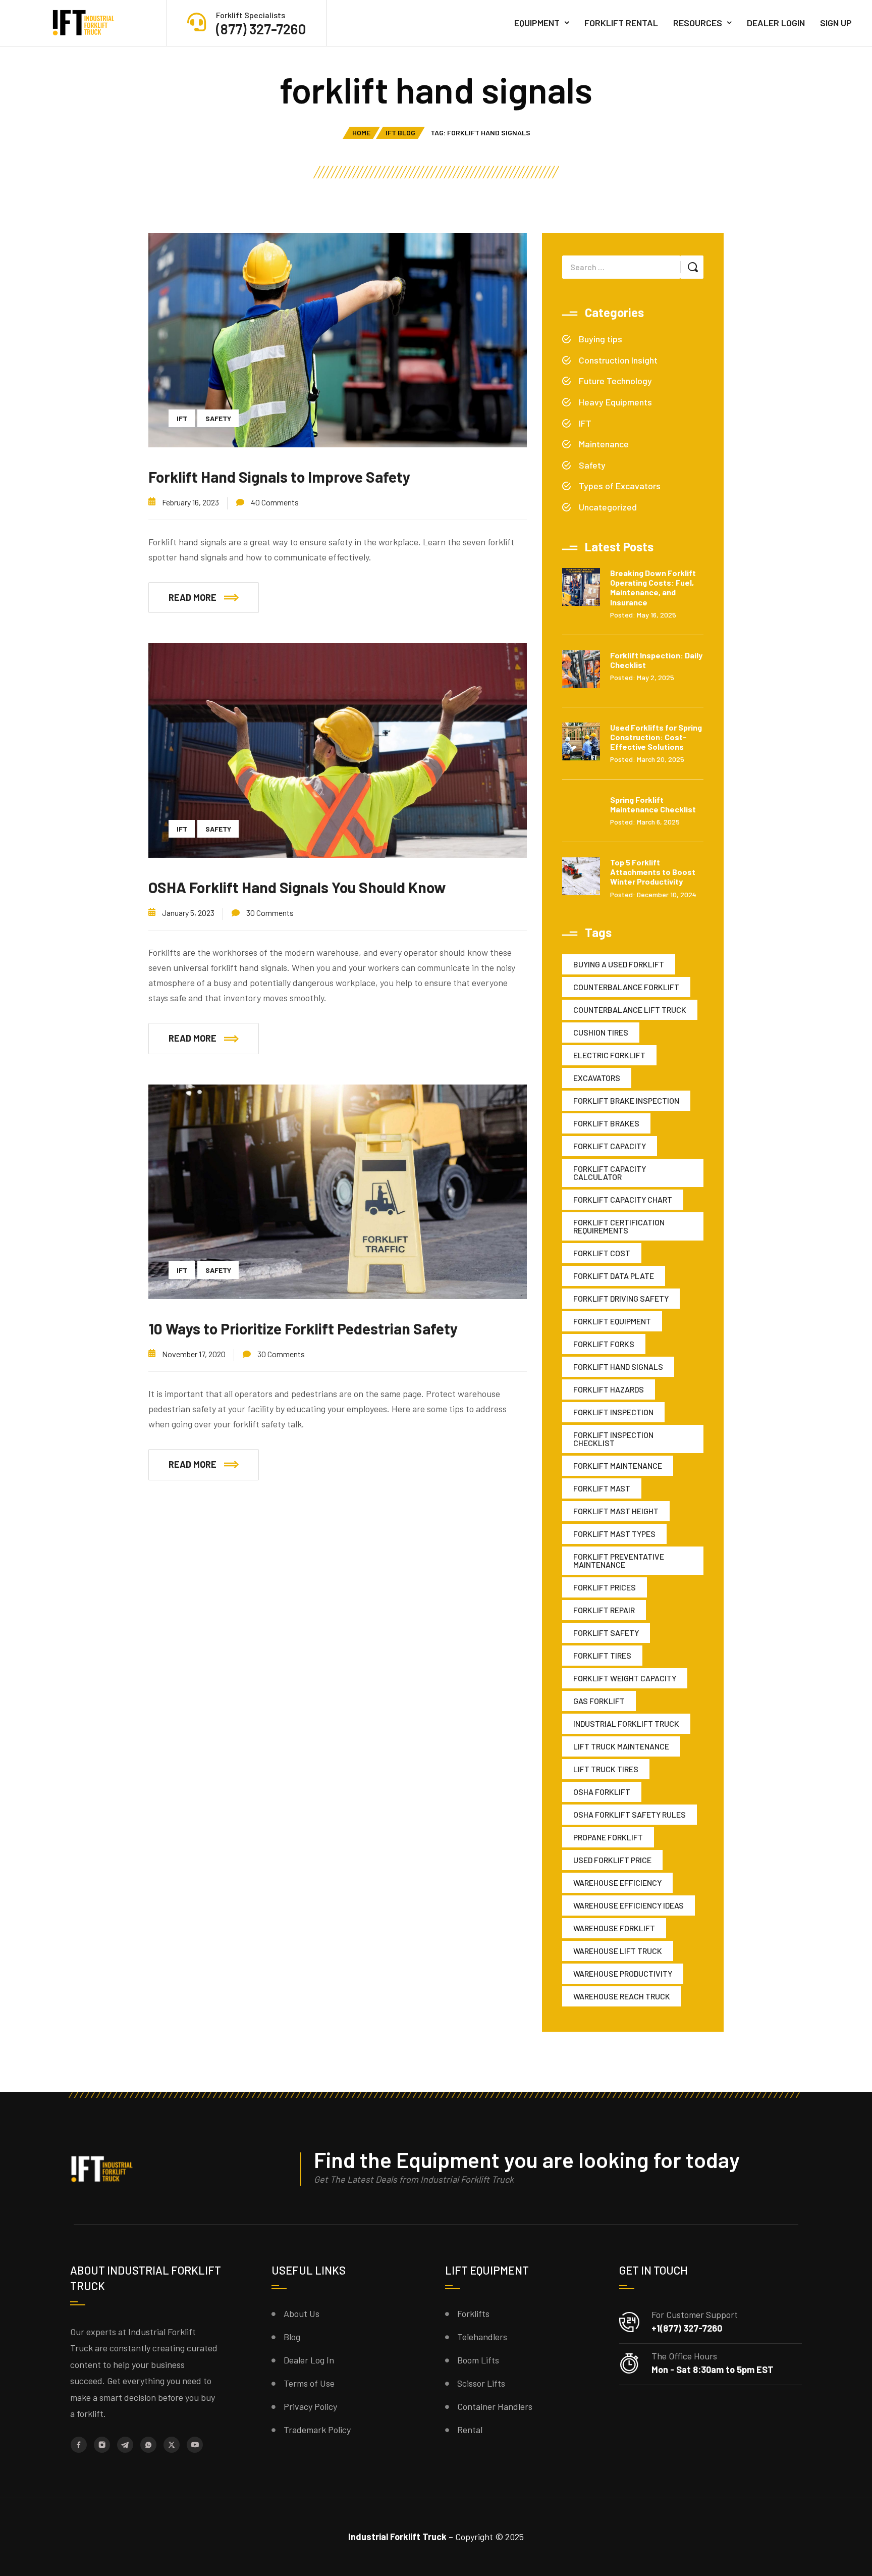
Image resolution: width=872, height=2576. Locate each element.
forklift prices (605, 1587)
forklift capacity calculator (610, 1173)
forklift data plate (614, 1276)
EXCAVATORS (597, 1078)
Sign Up (836, 23)
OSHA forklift (602, 1792)
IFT (182, 418)
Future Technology (615, 381)
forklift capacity (610, 1146)
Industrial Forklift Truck (626, 1723)
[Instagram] (102, 2445)
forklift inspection (613, 1412)
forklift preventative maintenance (619, 1560)
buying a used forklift (619, 964)
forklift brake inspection (626, 1100)
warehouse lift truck (618, 1951)
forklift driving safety (621, 1298)
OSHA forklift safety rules (630, 1814)
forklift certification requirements (619, 1226)
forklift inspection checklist (613, 1439)
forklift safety (606, 1633)
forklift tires (602, 1655)
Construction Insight (618, 360)
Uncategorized (608, 507)
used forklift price (612, 1860)
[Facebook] (79, 2445)
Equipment (537, 23)
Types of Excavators (620, 486)
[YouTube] (195, 2445)
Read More (193, 597)
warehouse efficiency (617, 1883)
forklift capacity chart (623, 1199)
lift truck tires (606, 1769)
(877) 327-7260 (261, 29)
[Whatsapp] (148, 2445)
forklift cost (602, 1253)
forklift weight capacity (625, 1678)
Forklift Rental (621, 23)
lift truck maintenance (621, 1746)
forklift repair (604, 1610)
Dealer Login (776, 23)
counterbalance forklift (626, 987)
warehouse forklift (614, 1928)
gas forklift (599, 1701)
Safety (218, 418)
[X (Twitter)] (172, 2445)
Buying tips (601, 339)
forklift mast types (614, 1534)
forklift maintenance (618, 1465)
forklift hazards (609, 1389)
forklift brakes (606, 1123)
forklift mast (602, 1488)
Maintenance (604, 444)
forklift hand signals (618, 1367)
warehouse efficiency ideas (629, 1905)
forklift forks (604, 1344)
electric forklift (609, 1055)
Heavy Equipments (615, 402)
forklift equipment (612, 1321)
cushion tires (601, 1032)
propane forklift (608, 1837)
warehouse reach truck (622, 1996)
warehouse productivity (623, 1973)
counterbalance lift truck (630, 1010)
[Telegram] (125, 2445)
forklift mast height (616, 1511)
